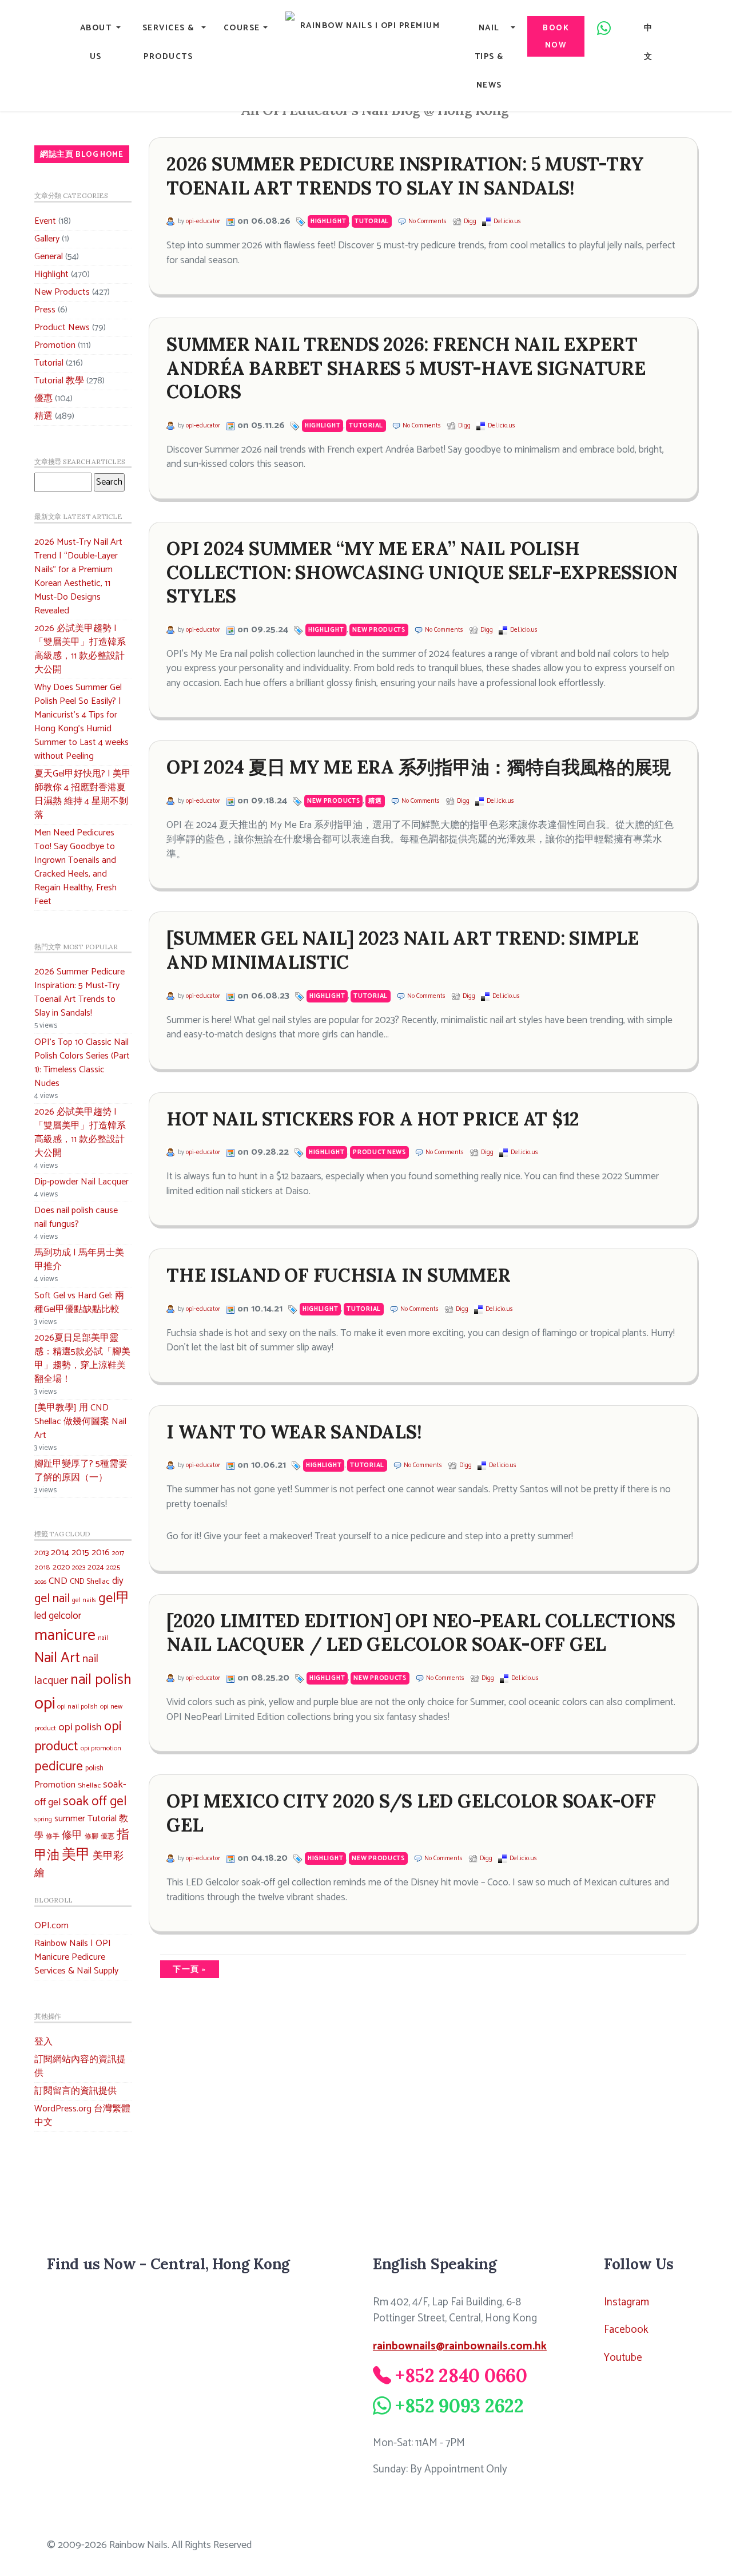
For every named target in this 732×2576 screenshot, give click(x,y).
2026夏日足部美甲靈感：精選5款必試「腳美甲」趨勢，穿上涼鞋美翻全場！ (82, 1359)
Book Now (556, 37)
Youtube (623, 2358)
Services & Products (168, 42)
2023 (79, 1568)
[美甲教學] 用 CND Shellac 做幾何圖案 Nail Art (80, 1422)
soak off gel (95, 1802)
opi (45, 1704)
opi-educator (203, 221)
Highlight (51, 274)
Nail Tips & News (489, 57)
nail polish (101, 1680)
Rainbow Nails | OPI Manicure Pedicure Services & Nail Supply (76, 1957)
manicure (65, 1636)
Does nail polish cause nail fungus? (76, 1217)
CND (58, 1581)
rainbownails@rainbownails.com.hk (460, 2346)
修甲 (72, 1836)
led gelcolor (58, 1616)
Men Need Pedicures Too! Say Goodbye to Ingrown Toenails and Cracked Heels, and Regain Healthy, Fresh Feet (75, 867)
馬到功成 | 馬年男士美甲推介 (79, 1260)
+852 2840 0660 (461, 2375)
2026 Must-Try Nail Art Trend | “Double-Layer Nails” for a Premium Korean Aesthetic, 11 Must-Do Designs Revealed (78, 576)
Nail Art (57, 1658)
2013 (41, 1553)
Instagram (626, 2302)
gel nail (52, 1599)
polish (94, 1768)
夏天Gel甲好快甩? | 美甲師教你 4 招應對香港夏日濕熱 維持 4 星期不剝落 (83, 794)
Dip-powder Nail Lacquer (81, 1182)
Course (242, 28)
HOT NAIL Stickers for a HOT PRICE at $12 (373, 1119)
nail (103, 1638)
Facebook (626, 2330)
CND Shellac (90, 1582)
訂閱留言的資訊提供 (75, 2091)
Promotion (55, 345)
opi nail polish (77, 1707)
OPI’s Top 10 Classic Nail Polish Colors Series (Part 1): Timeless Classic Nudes (82, 1063)
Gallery (47, 239)
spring (43, 1820)
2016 (101, 1553)
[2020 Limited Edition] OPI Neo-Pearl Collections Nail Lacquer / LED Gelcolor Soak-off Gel (421, 1633)
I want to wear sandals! (294, 1432)
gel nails (84, 1600)
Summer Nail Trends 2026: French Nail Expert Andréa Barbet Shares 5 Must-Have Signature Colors (406, 368)
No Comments (427, 221)
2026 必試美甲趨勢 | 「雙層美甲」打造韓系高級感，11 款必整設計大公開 (80, 649)
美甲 (76, 1855)
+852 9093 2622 (460, 2406)
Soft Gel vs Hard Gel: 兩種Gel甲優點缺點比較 (79, 1303)
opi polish (80, 1727)
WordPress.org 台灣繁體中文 (82, 2116)
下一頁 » (190, 1969)
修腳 (91, 1836)
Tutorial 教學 (59, 381)
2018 (42, 1568)
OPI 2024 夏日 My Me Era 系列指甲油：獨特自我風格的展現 (419, 767)
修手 (53, 1837)
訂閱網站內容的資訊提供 (80, 2066)
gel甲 (114, 1598)
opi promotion (101, 1748)
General (49, 257)
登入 (43, 2042)
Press (45, 310)
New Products (62, 292)
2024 (96, 1567)
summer (70, 1819)
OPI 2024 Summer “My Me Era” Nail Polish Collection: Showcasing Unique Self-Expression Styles (422, 572)
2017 (118, 1553)
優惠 (43, 399)
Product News (62, 328)
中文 (649, 42)
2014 (60, 1553)
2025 (113, 1568)
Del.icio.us (507, 221)
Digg (470, 221)
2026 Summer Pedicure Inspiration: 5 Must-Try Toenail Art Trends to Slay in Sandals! (79, 992)
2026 (40, 1582)
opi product (78, 1737)
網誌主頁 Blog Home (82, 154)
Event (45, 221)
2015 (80, 1553)
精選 (43, 416)
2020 (61, 1567)
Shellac (89, 1786)
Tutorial (49, 363)
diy (118, 1581)
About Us (96, 42)
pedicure (59, 1767)
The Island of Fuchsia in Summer (338, 1275)
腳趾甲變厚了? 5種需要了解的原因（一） (81, 1471)
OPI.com (51, 1926)
